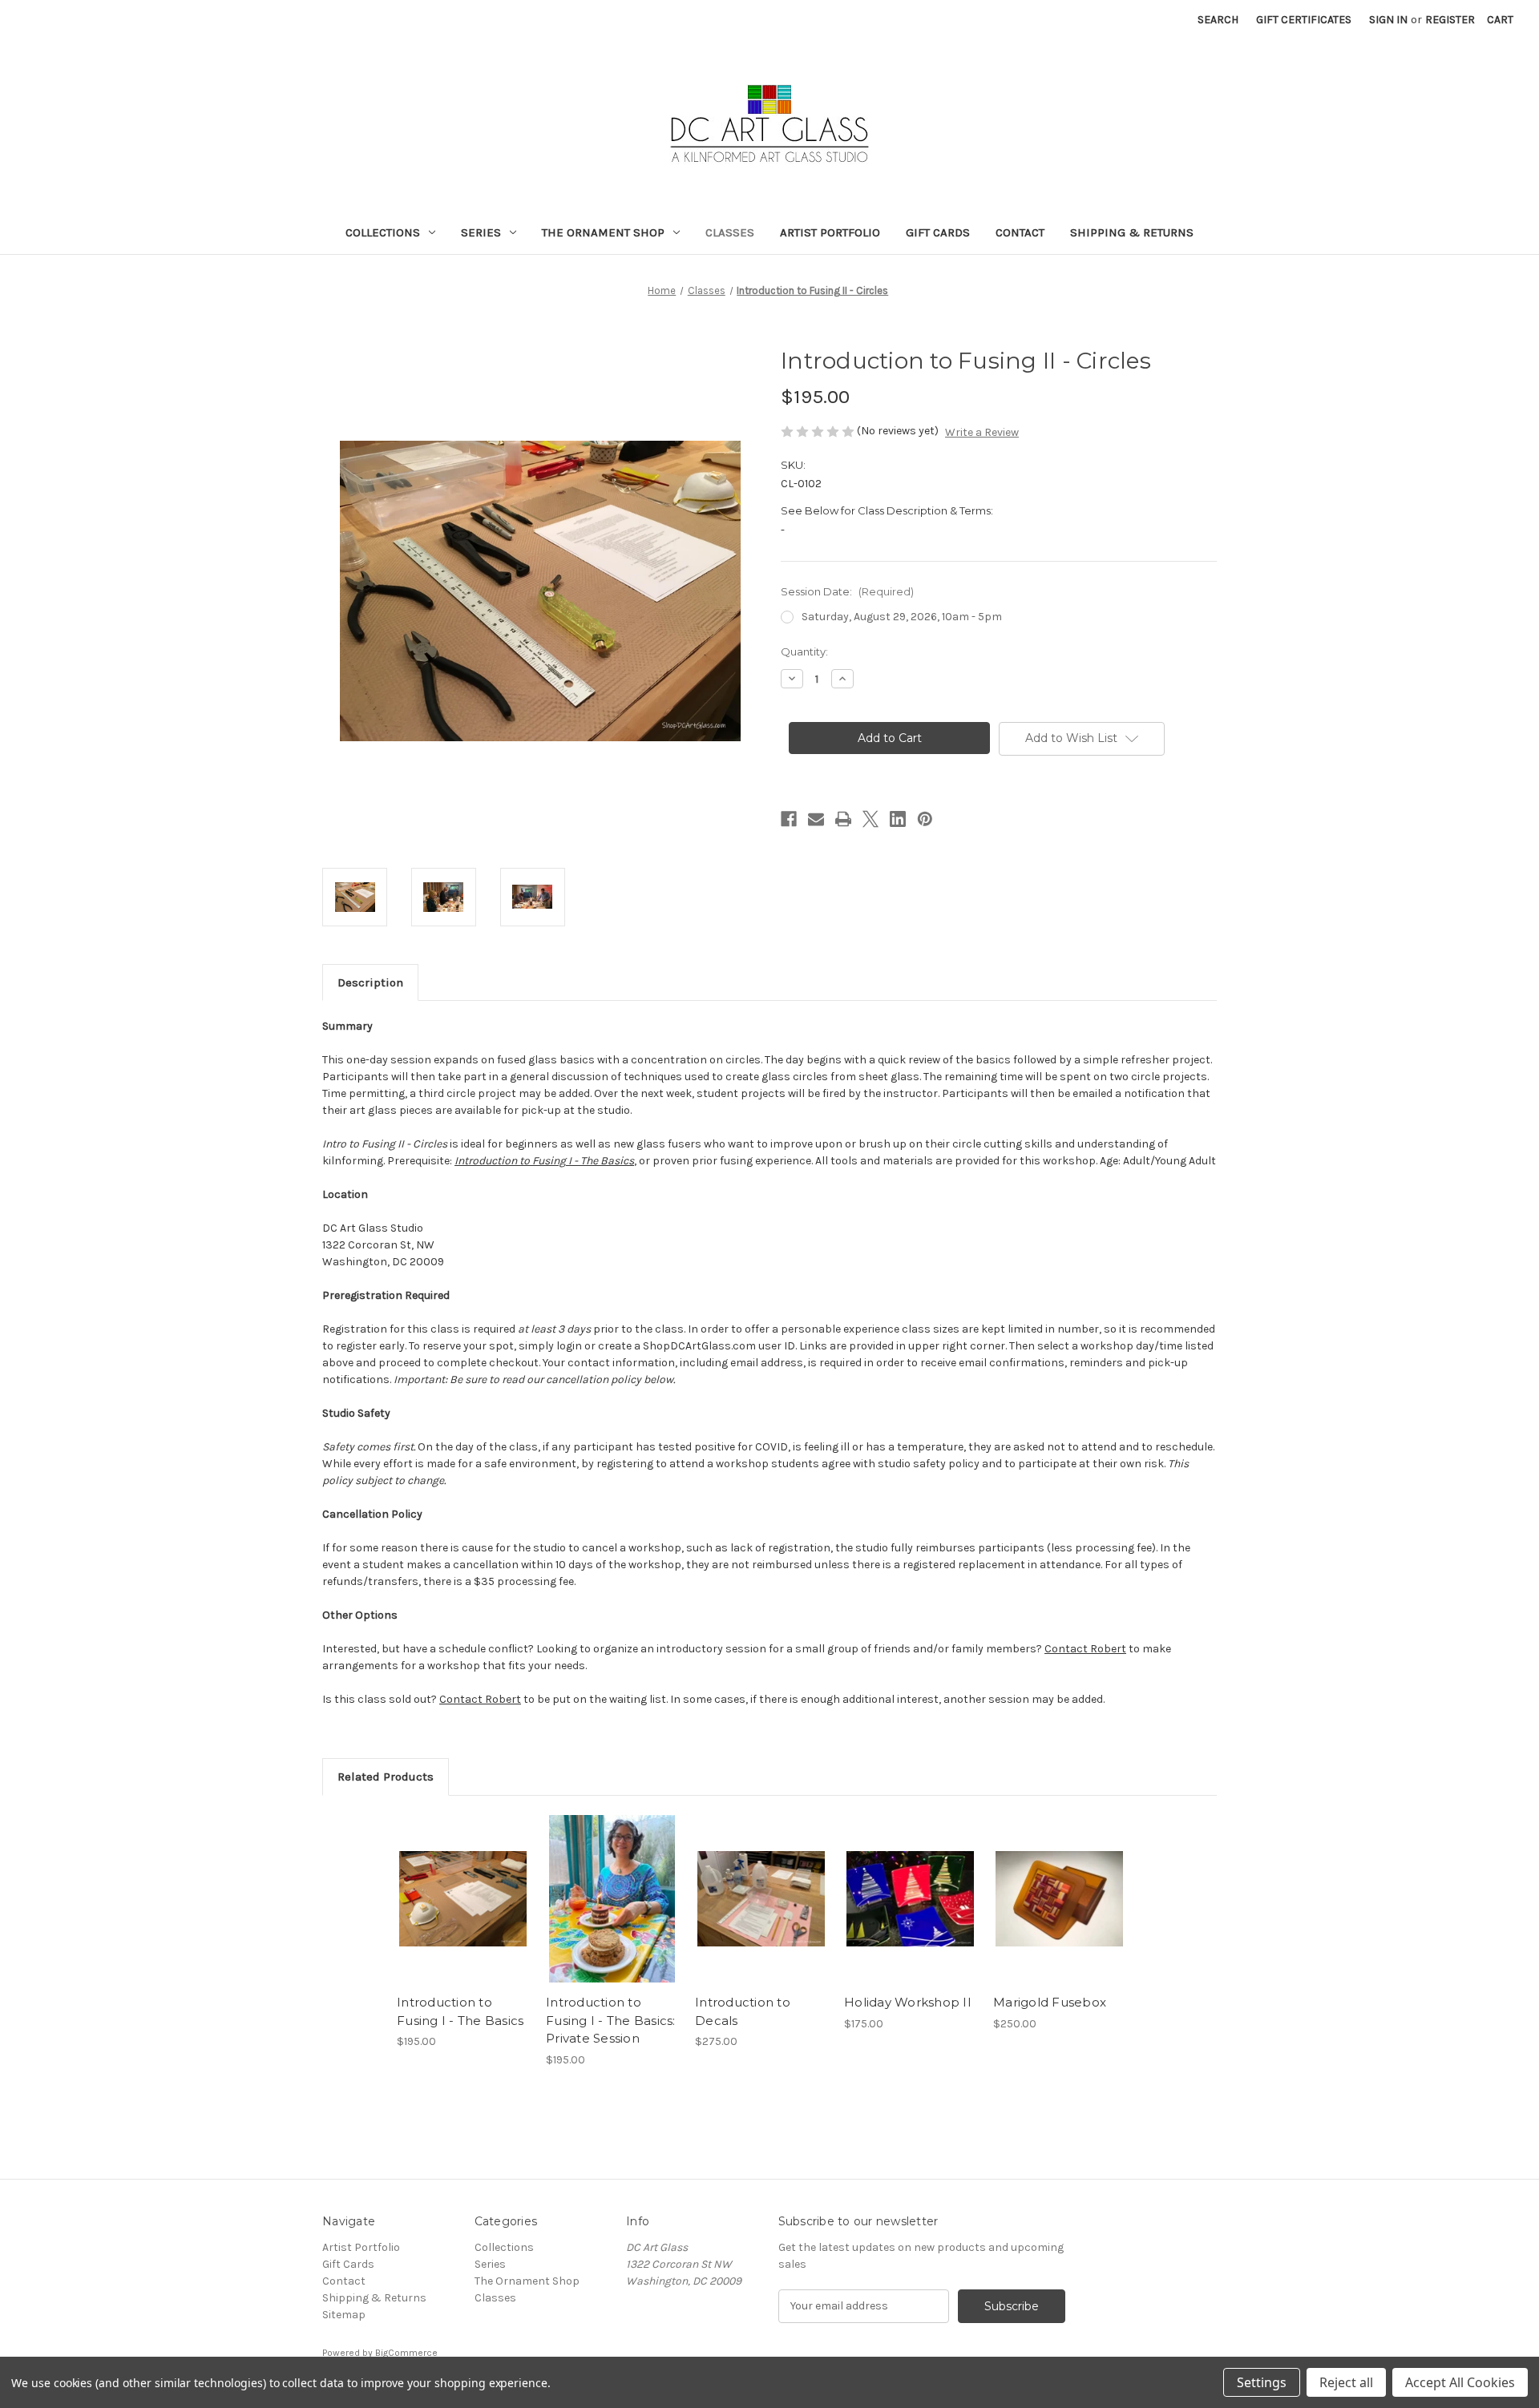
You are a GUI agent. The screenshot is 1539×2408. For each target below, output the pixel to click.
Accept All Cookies (1460, 2382)
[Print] (843, 819)
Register (1450, 20)
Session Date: (847, 591)
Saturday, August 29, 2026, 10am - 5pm (902, 617)
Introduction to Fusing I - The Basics (460, 2011)
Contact (1020, 232)
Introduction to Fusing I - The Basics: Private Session (611, 2020)
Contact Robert (1085, 1649)
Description (370, 982)
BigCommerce (406, 2353)
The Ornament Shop (603, 232)
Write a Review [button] (982, 432)
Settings (1262, 2382)
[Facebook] (789, 819)
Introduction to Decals (743, 2011)
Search (1218, 20)
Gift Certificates (1304, 20)
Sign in (1388, 20)
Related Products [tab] (386, 1777)
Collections (383, 232)
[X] (870, 819)
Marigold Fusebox (1050, 2002)
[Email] (816, 819)
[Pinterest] (925, 819)
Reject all (1346, 2382)
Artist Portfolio (830, 232)
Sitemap (344, 2315)
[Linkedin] (898, 819)
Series (481, 232)
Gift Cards (938, 232)
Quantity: (804, 651)
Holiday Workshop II (908, 2002)
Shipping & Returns (1132, 232)
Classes (730, 232)
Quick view (463, 1899)
